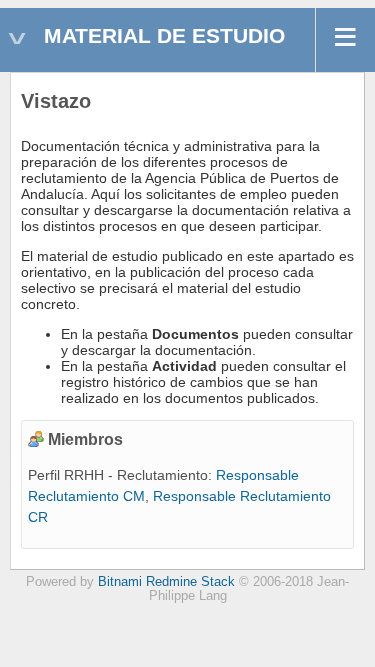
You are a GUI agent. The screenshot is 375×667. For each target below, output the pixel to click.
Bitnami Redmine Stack (166, 582)
